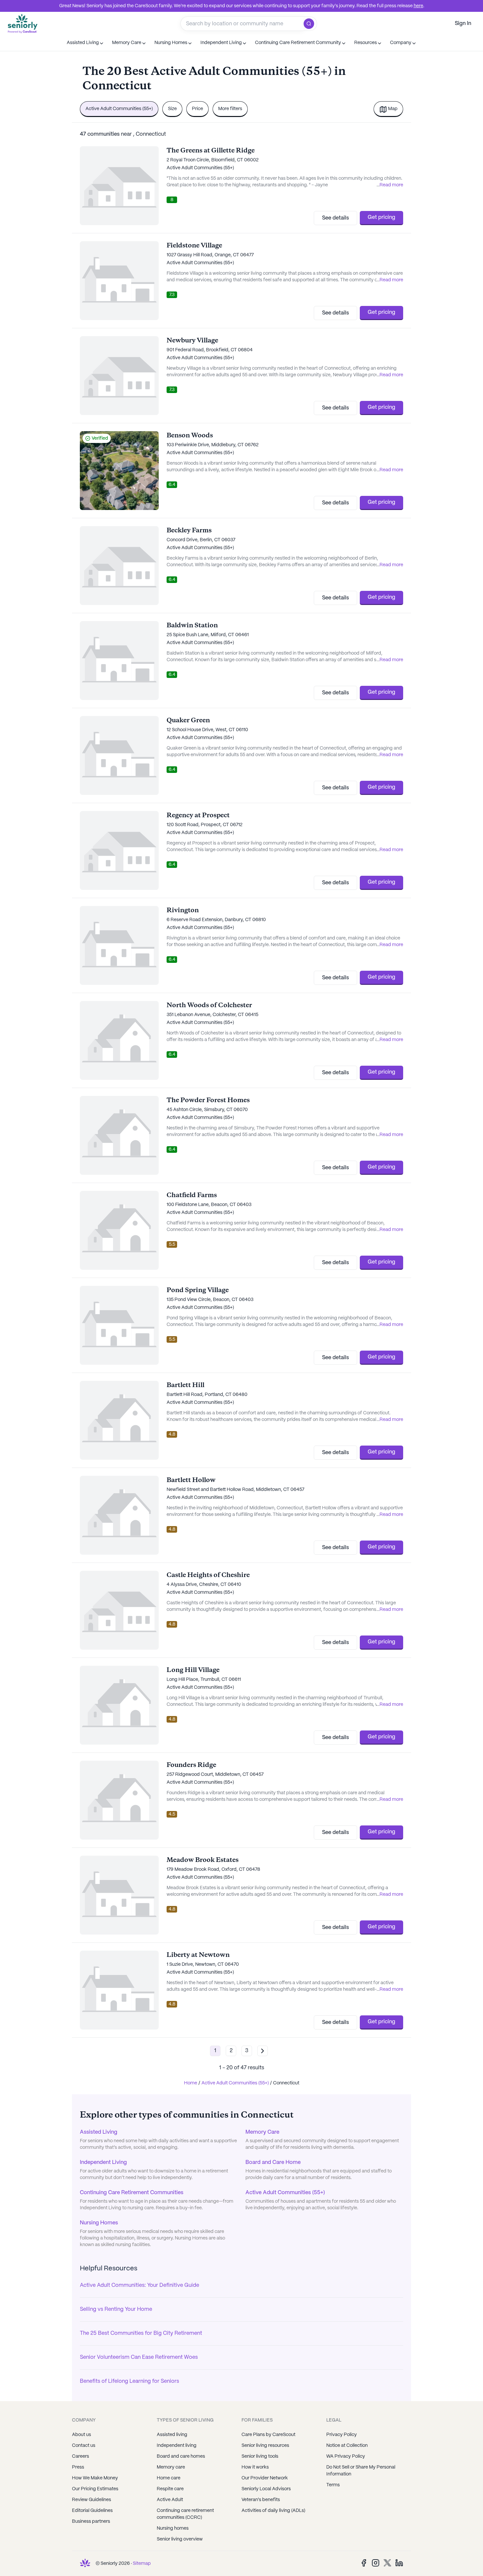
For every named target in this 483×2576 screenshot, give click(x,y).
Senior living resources (265, 2446)
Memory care (171, 2467)
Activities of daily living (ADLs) (273, 2511)
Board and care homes (181, 2456)
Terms (333, 2485)
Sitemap (142, 2564)
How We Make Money (95, 2478)
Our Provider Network (265, 2478)
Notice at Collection (347, 2446)
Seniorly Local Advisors (266, 2489)
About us (81, 2435)
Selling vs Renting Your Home (116, 2309)
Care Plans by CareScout (268, 2435)
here (418, 6)
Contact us (84, 2446)
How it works (255, 2467)
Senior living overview (180, 2539)
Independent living (177, 2446)
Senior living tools (260, 2456)
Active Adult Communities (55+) (119, 109)
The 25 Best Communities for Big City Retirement (141, 2333)
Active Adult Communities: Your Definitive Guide (139, 2285)
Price (197, 109)
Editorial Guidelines (92, 2511)
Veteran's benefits (261, 2500)
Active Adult (170, 2500)
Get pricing (381, 217)
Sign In (463, 23)
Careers (80, 2456)
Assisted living (172, 2435)
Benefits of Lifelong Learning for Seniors (129, 2381)
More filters (230, 109)
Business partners (91, 2521)
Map (393, 109)
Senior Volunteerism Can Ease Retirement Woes (139, 2357)
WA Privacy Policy (346, 2456)
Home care (169, 2478)
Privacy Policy (342, 2435)
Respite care (170, 2489)
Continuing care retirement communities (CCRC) (185, 2514)
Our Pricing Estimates (95, 2489)
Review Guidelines (92, 2500)
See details (335, 218)
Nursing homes (173, 2528)
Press (78, 2467)
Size (172, 109)
